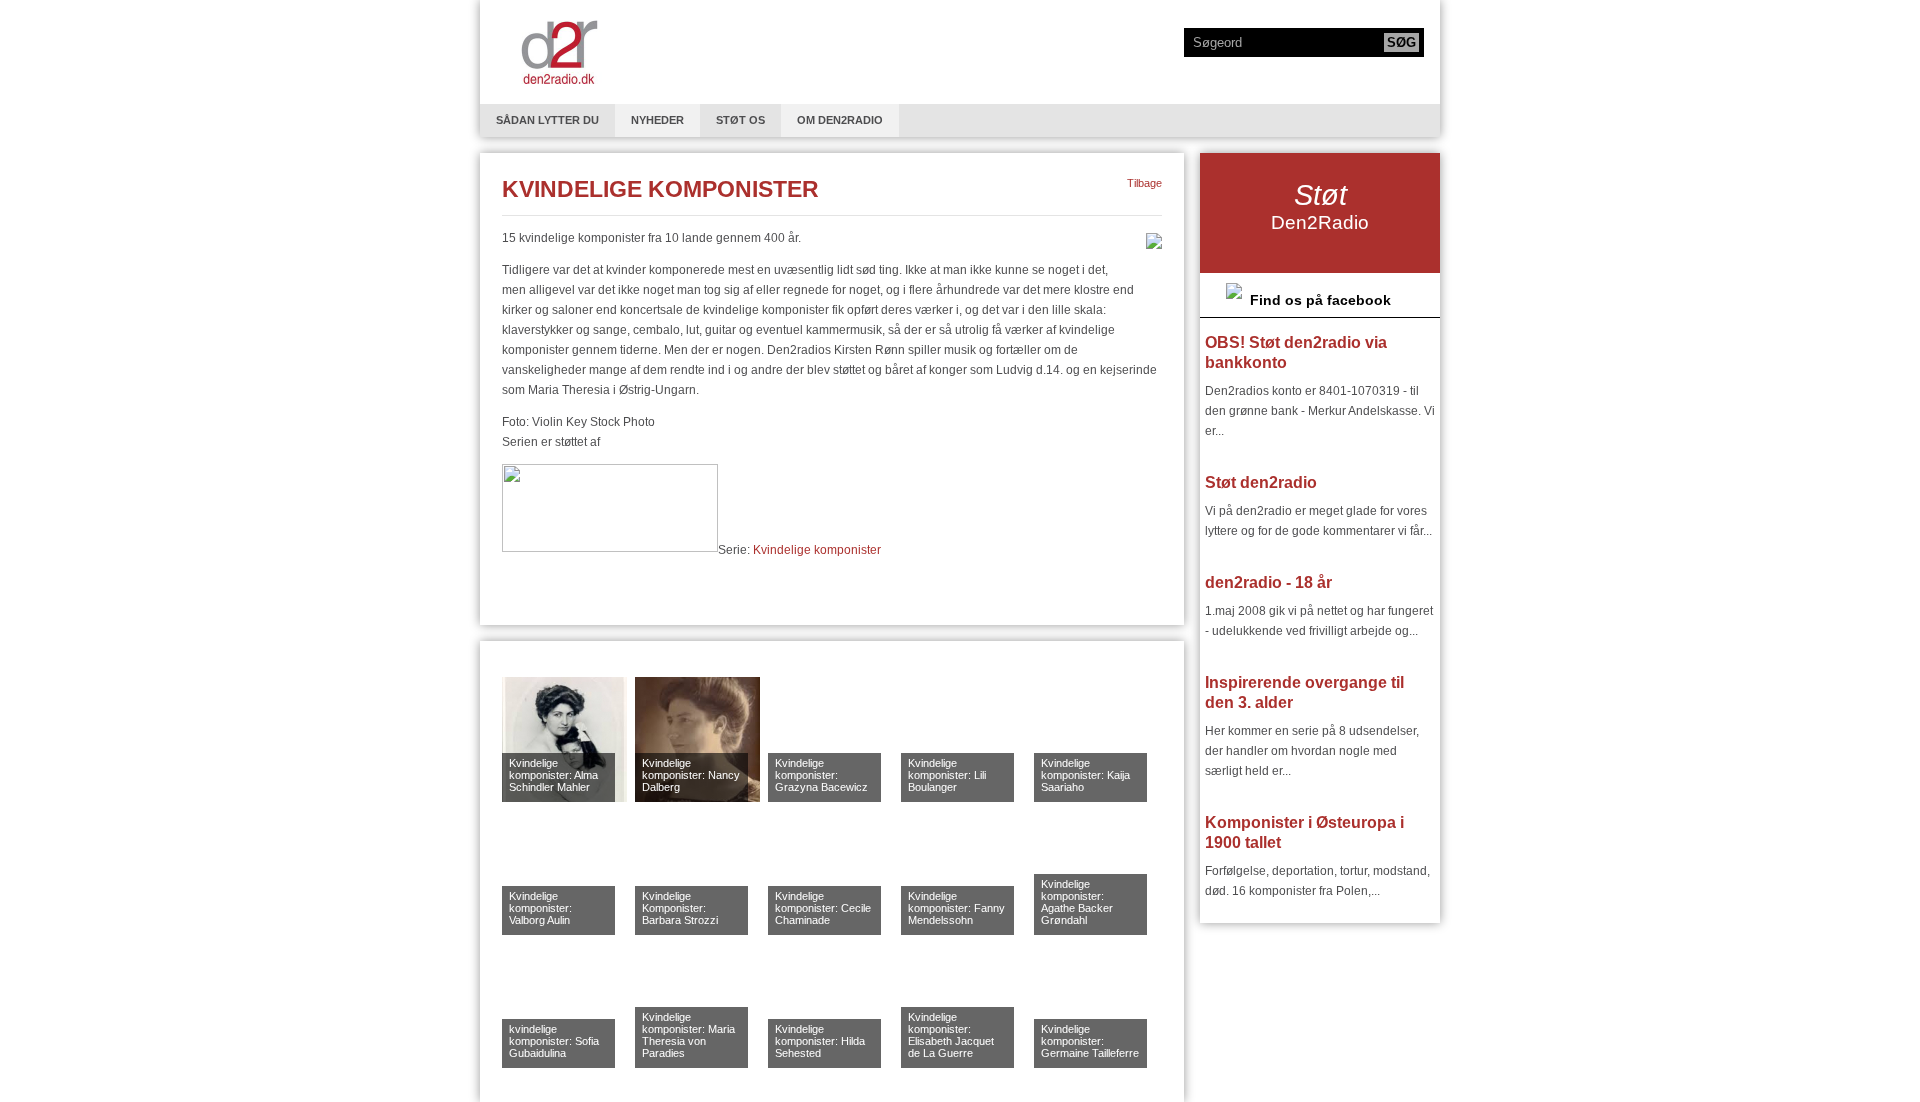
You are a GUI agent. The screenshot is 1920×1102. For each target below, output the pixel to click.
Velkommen (559, 52)
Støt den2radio (1261, 482)
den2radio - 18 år (1268, 582)
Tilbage (1144, 183)
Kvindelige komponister (815, 550)
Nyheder (657, 120)
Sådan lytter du (547, 120)
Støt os (740, 120)
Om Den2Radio (840, 120)
